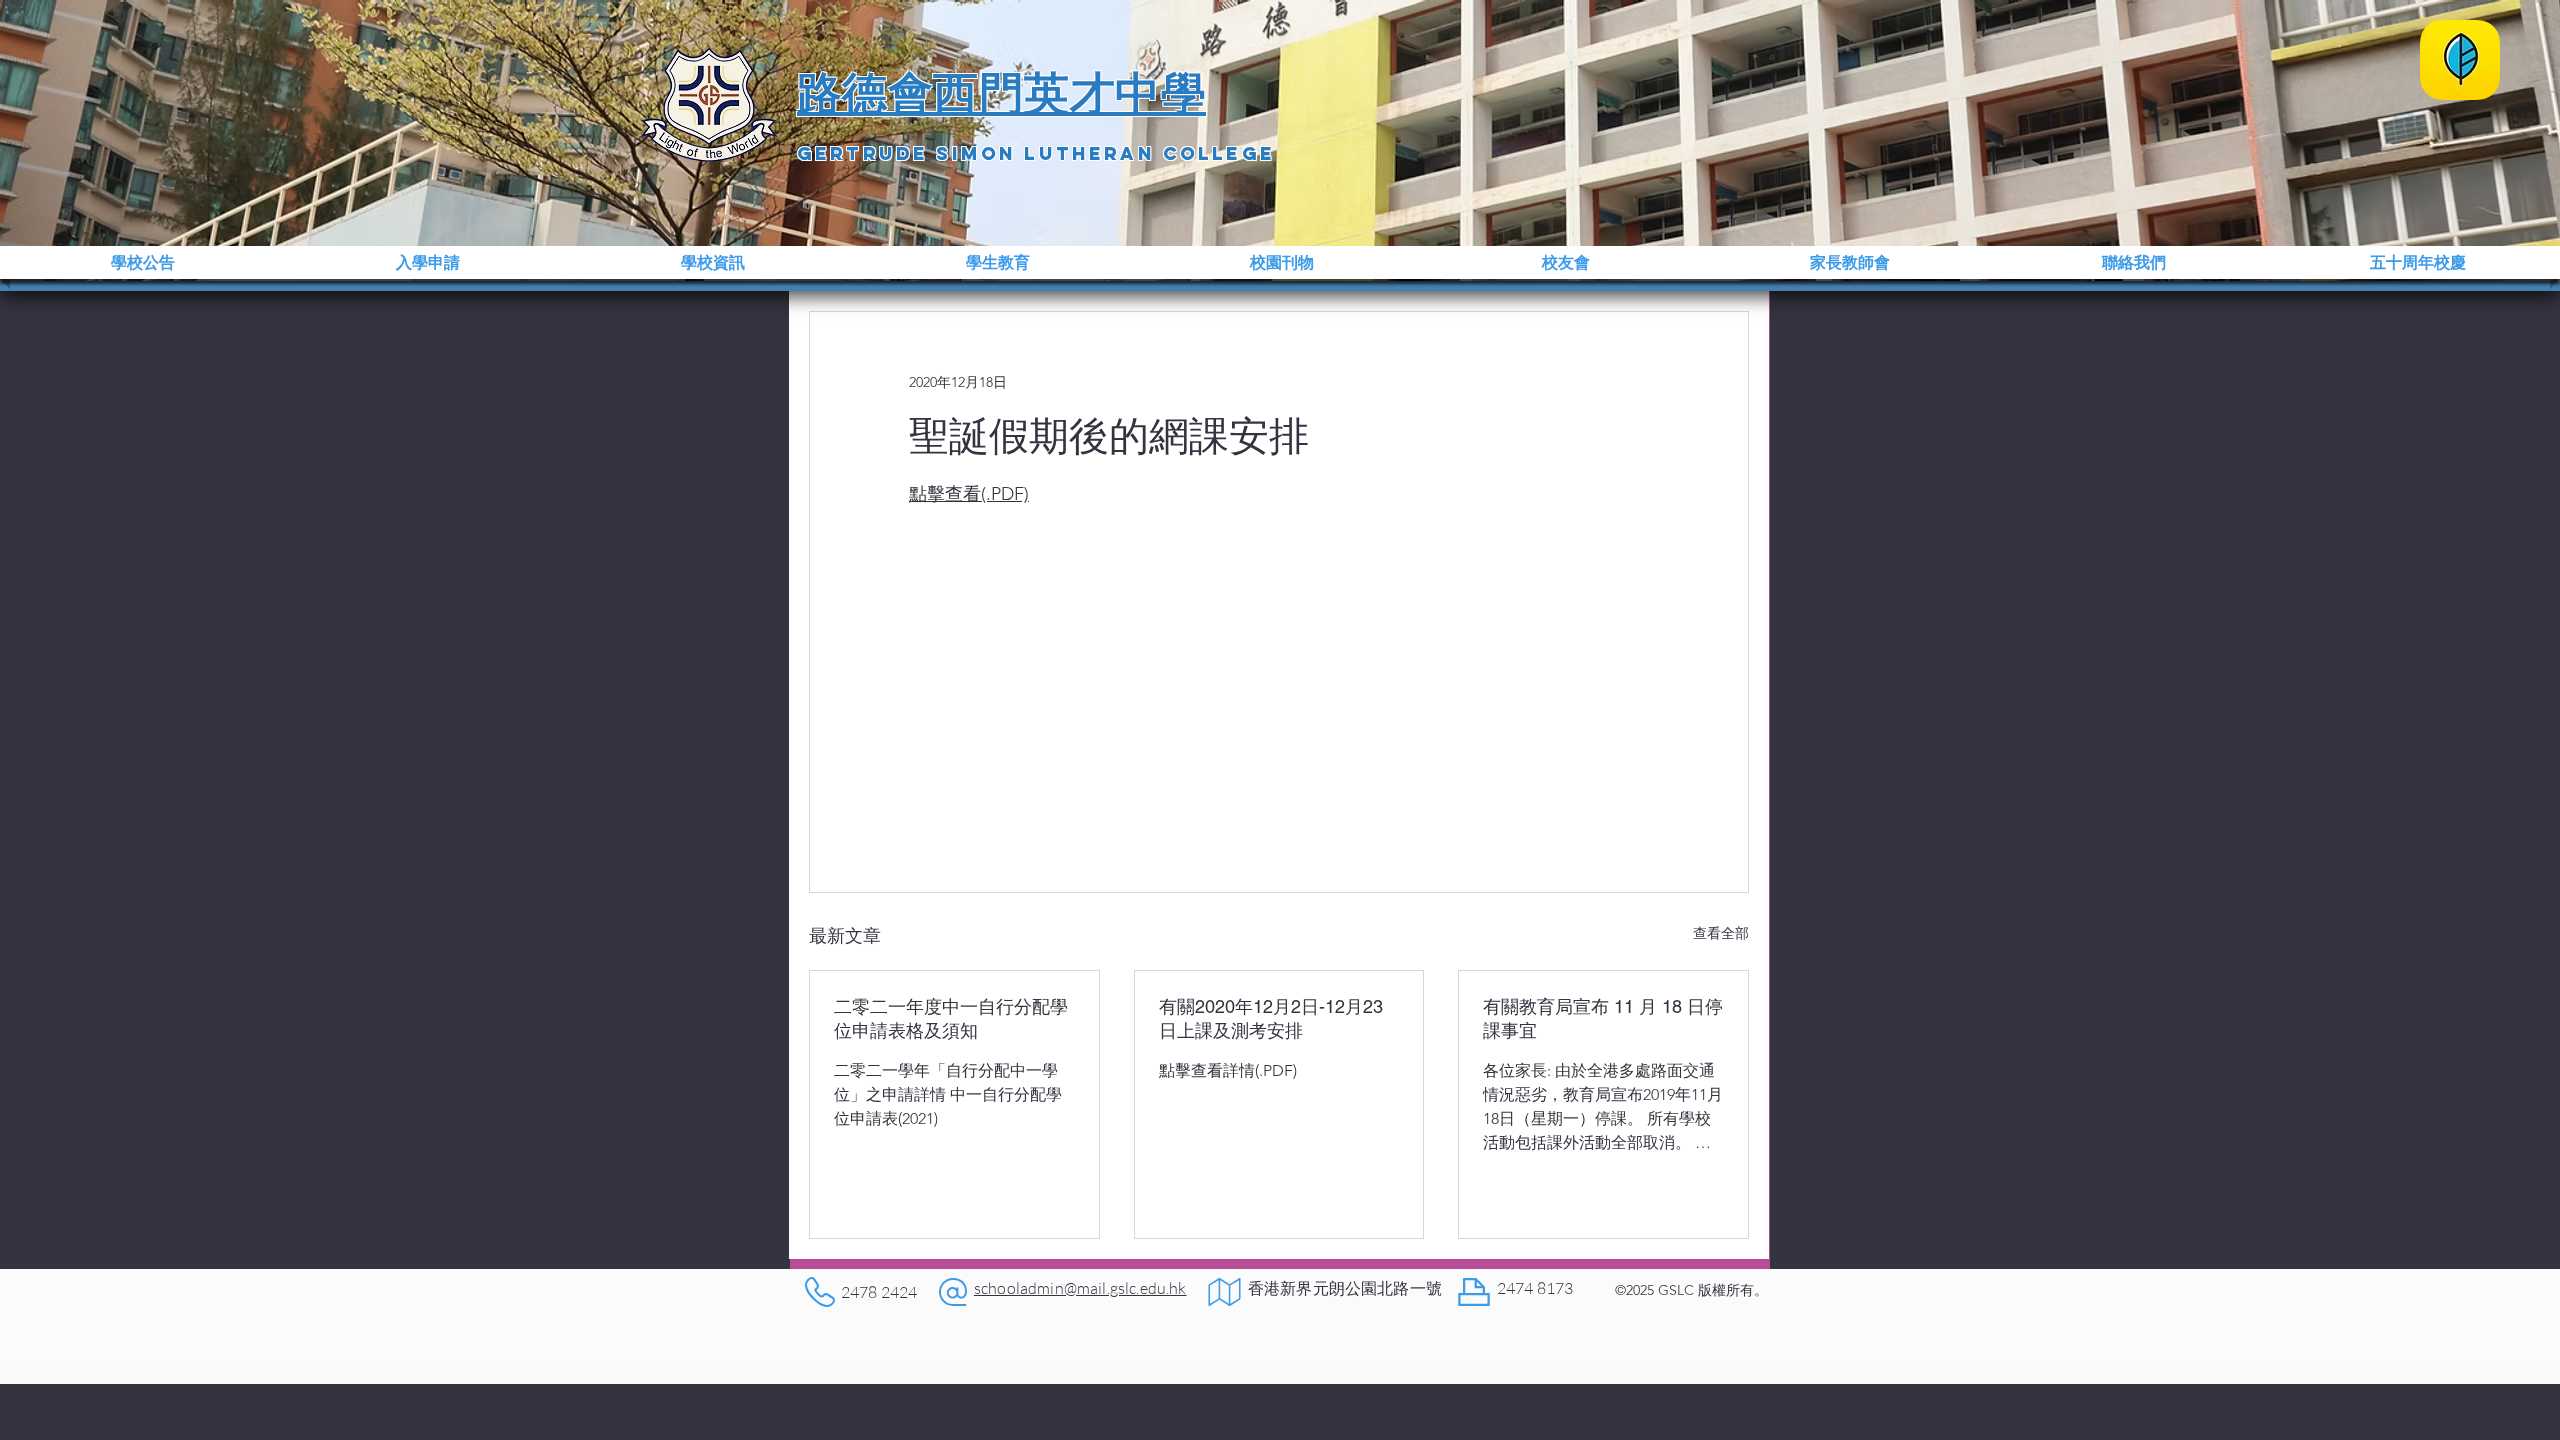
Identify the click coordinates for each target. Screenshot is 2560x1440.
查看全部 (1721, 933)
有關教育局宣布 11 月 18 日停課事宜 (1603, 1018)
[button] (142, 262)
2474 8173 (1535, 1288)
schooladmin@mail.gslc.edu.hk (1080, 1288)
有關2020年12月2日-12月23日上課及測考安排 (1271, 1018)
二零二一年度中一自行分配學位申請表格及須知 (951, 1018)
